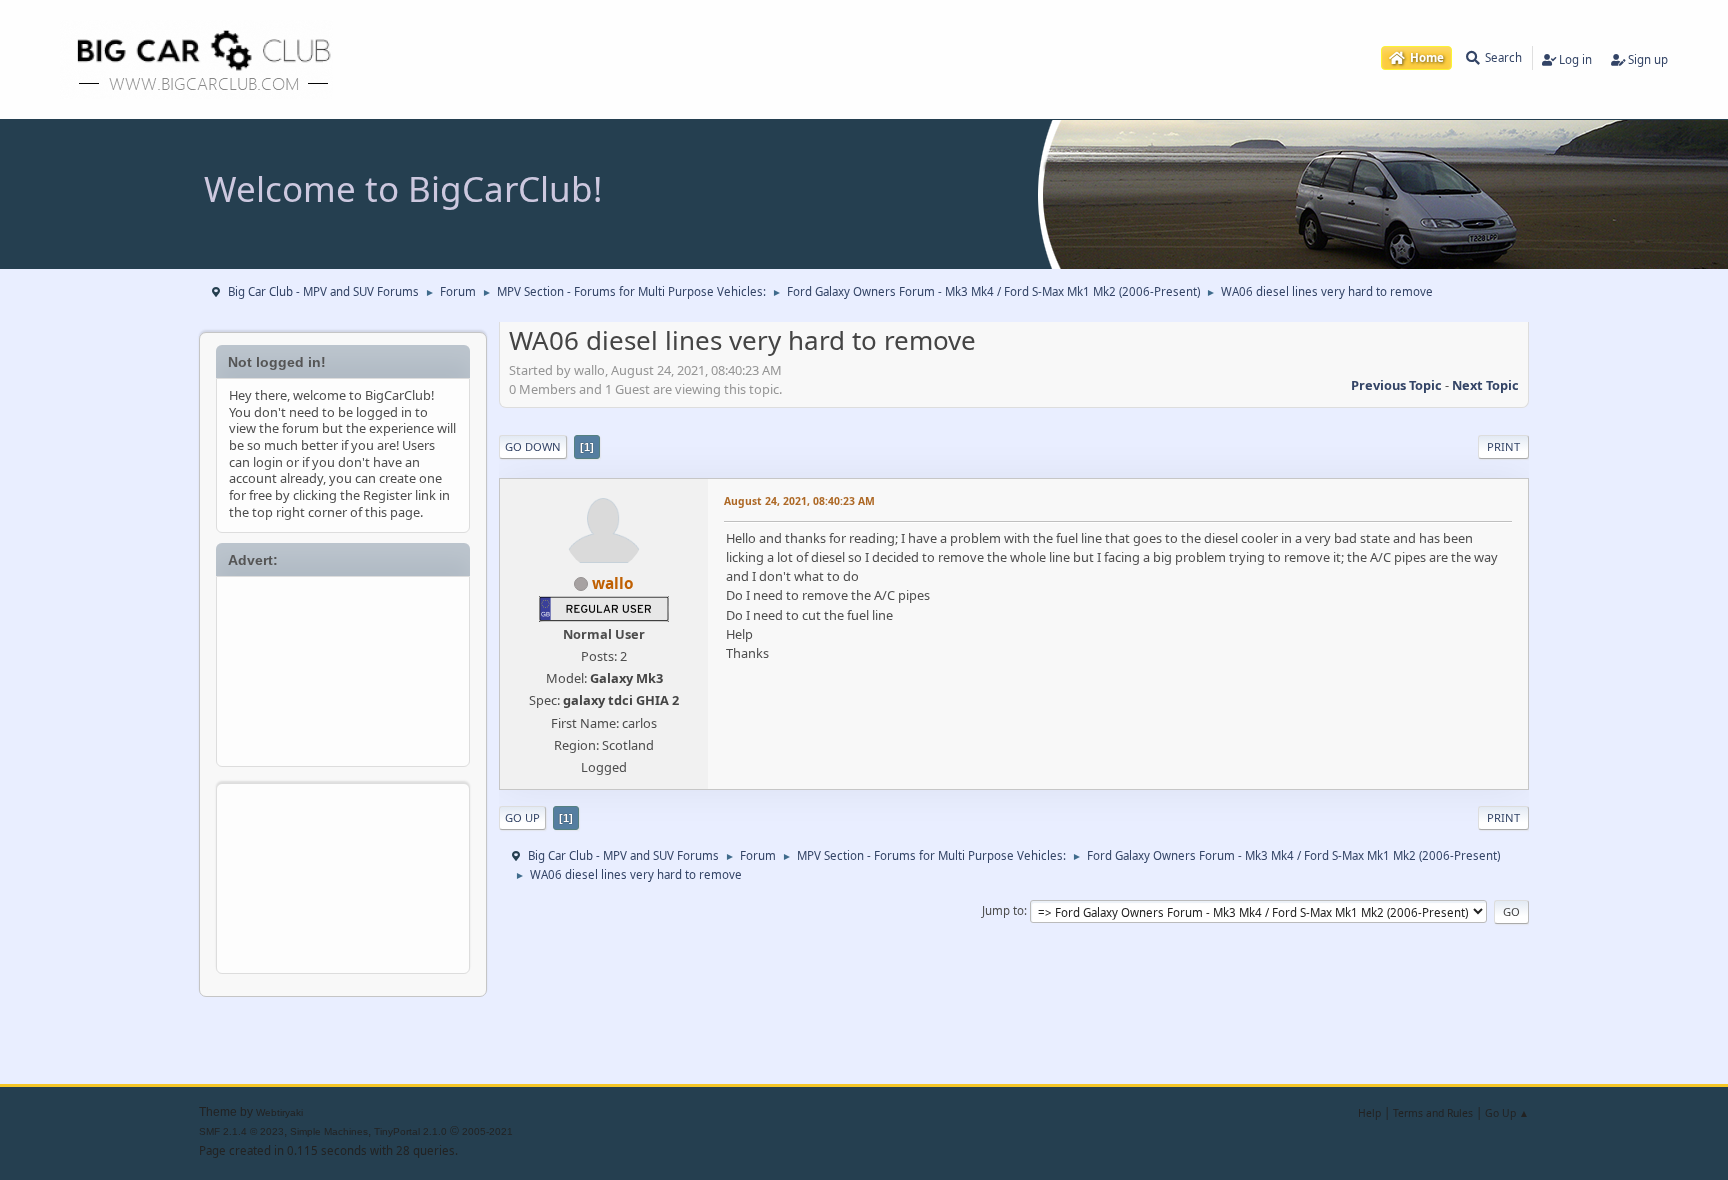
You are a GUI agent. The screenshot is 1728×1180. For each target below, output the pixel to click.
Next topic (1485, 385)
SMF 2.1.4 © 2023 (241, 1131)
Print (1503, 446)
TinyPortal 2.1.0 (410, 1131)
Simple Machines (329, 1131)
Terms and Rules (1433, 1113)
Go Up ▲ (1507, 1113)
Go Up (522, 817)
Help (1369, 1113)
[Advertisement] (343, 667)
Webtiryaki (279, 1112)
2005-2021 (487, 1131)
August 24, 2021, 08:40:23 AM (799, 501)
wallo (613, 583)
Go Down (533, 446)
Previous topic (1396, 385)
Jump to (1003, 910)
